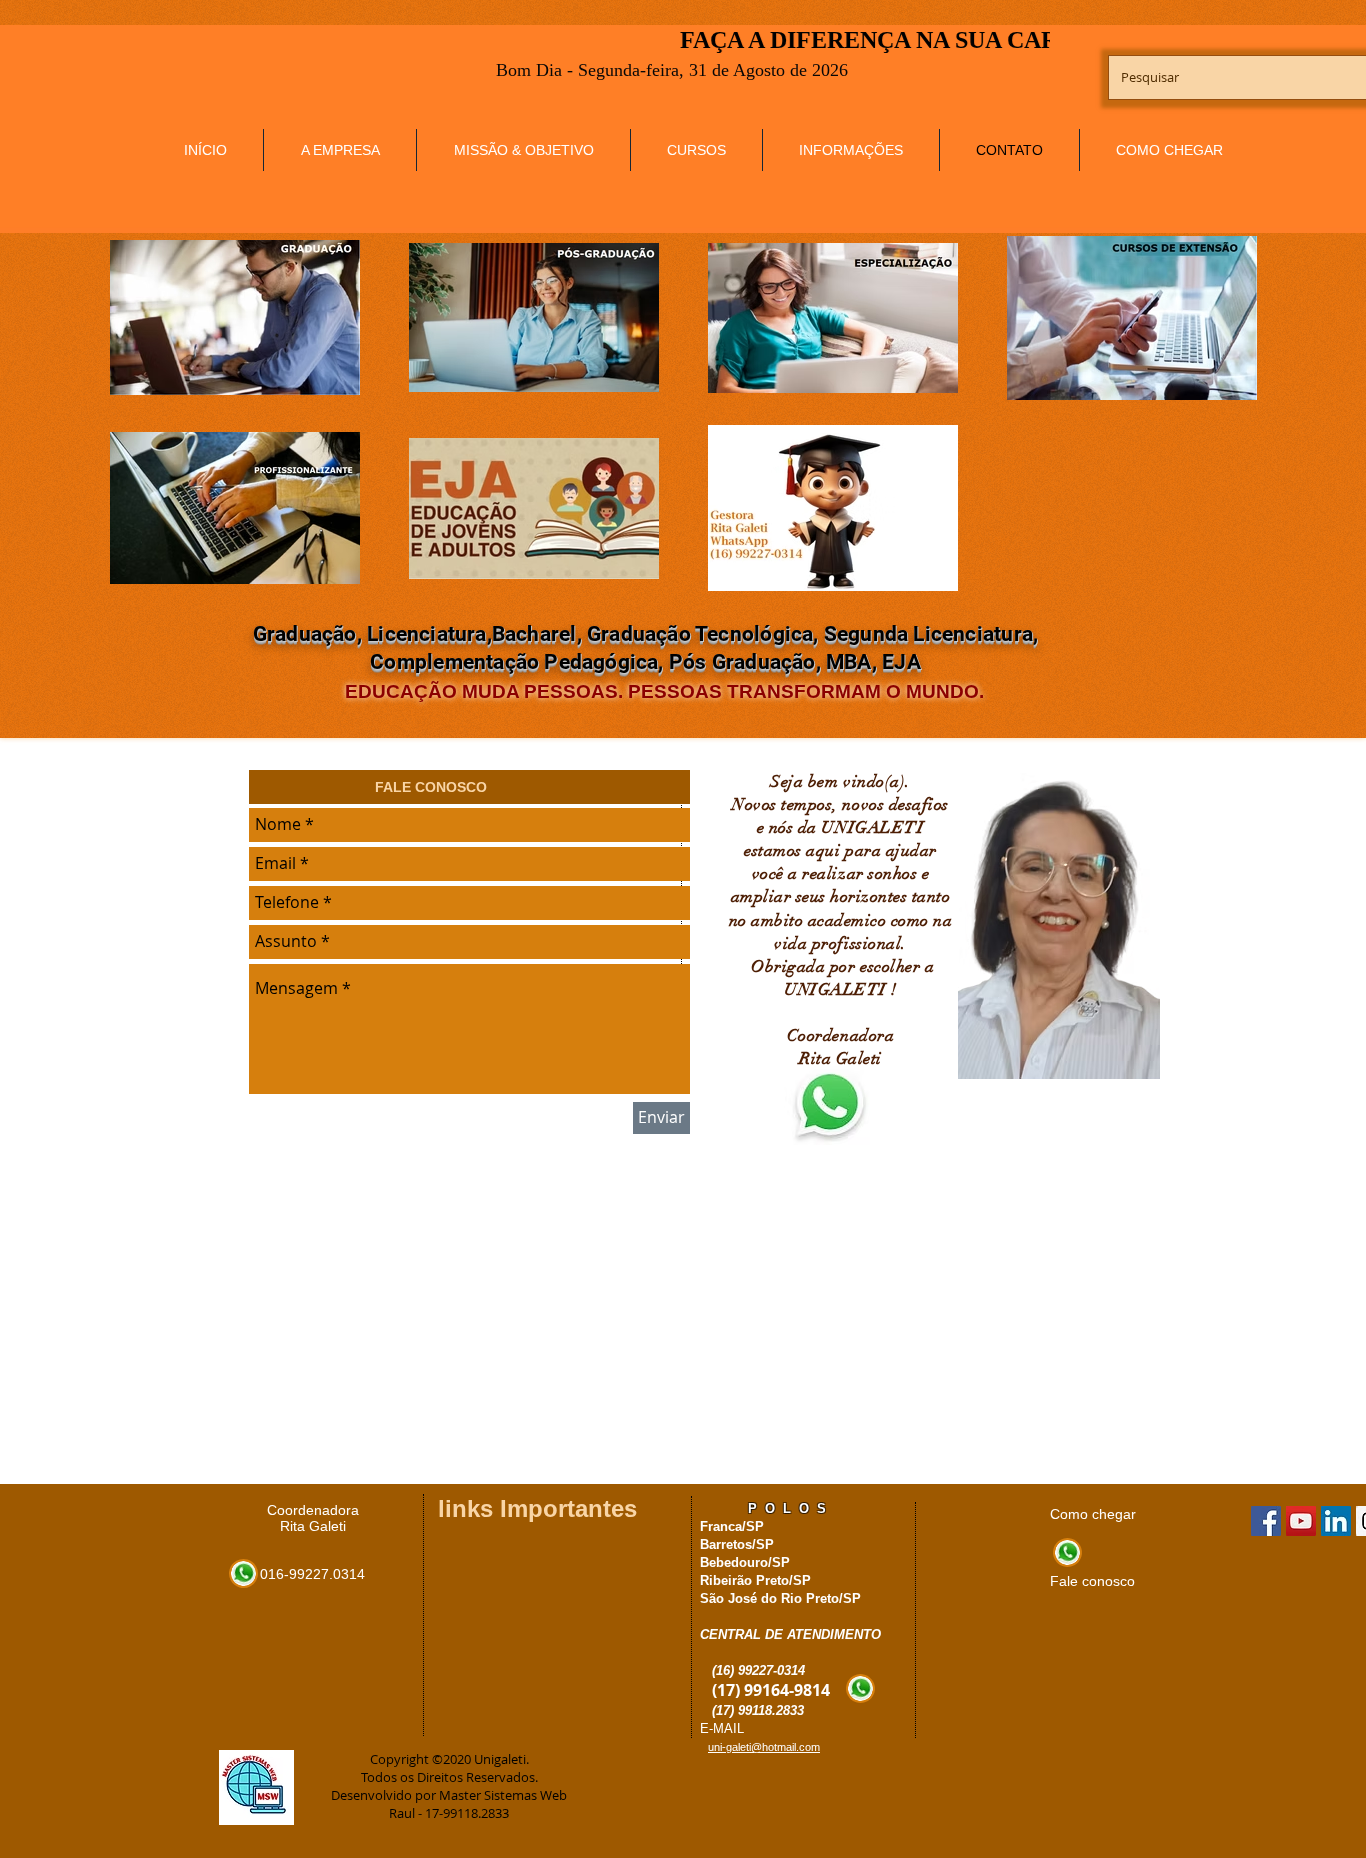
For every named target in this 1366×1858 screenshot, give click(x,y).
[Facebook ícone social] (1266, 1521)
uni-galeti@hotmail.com (764, 1747)
